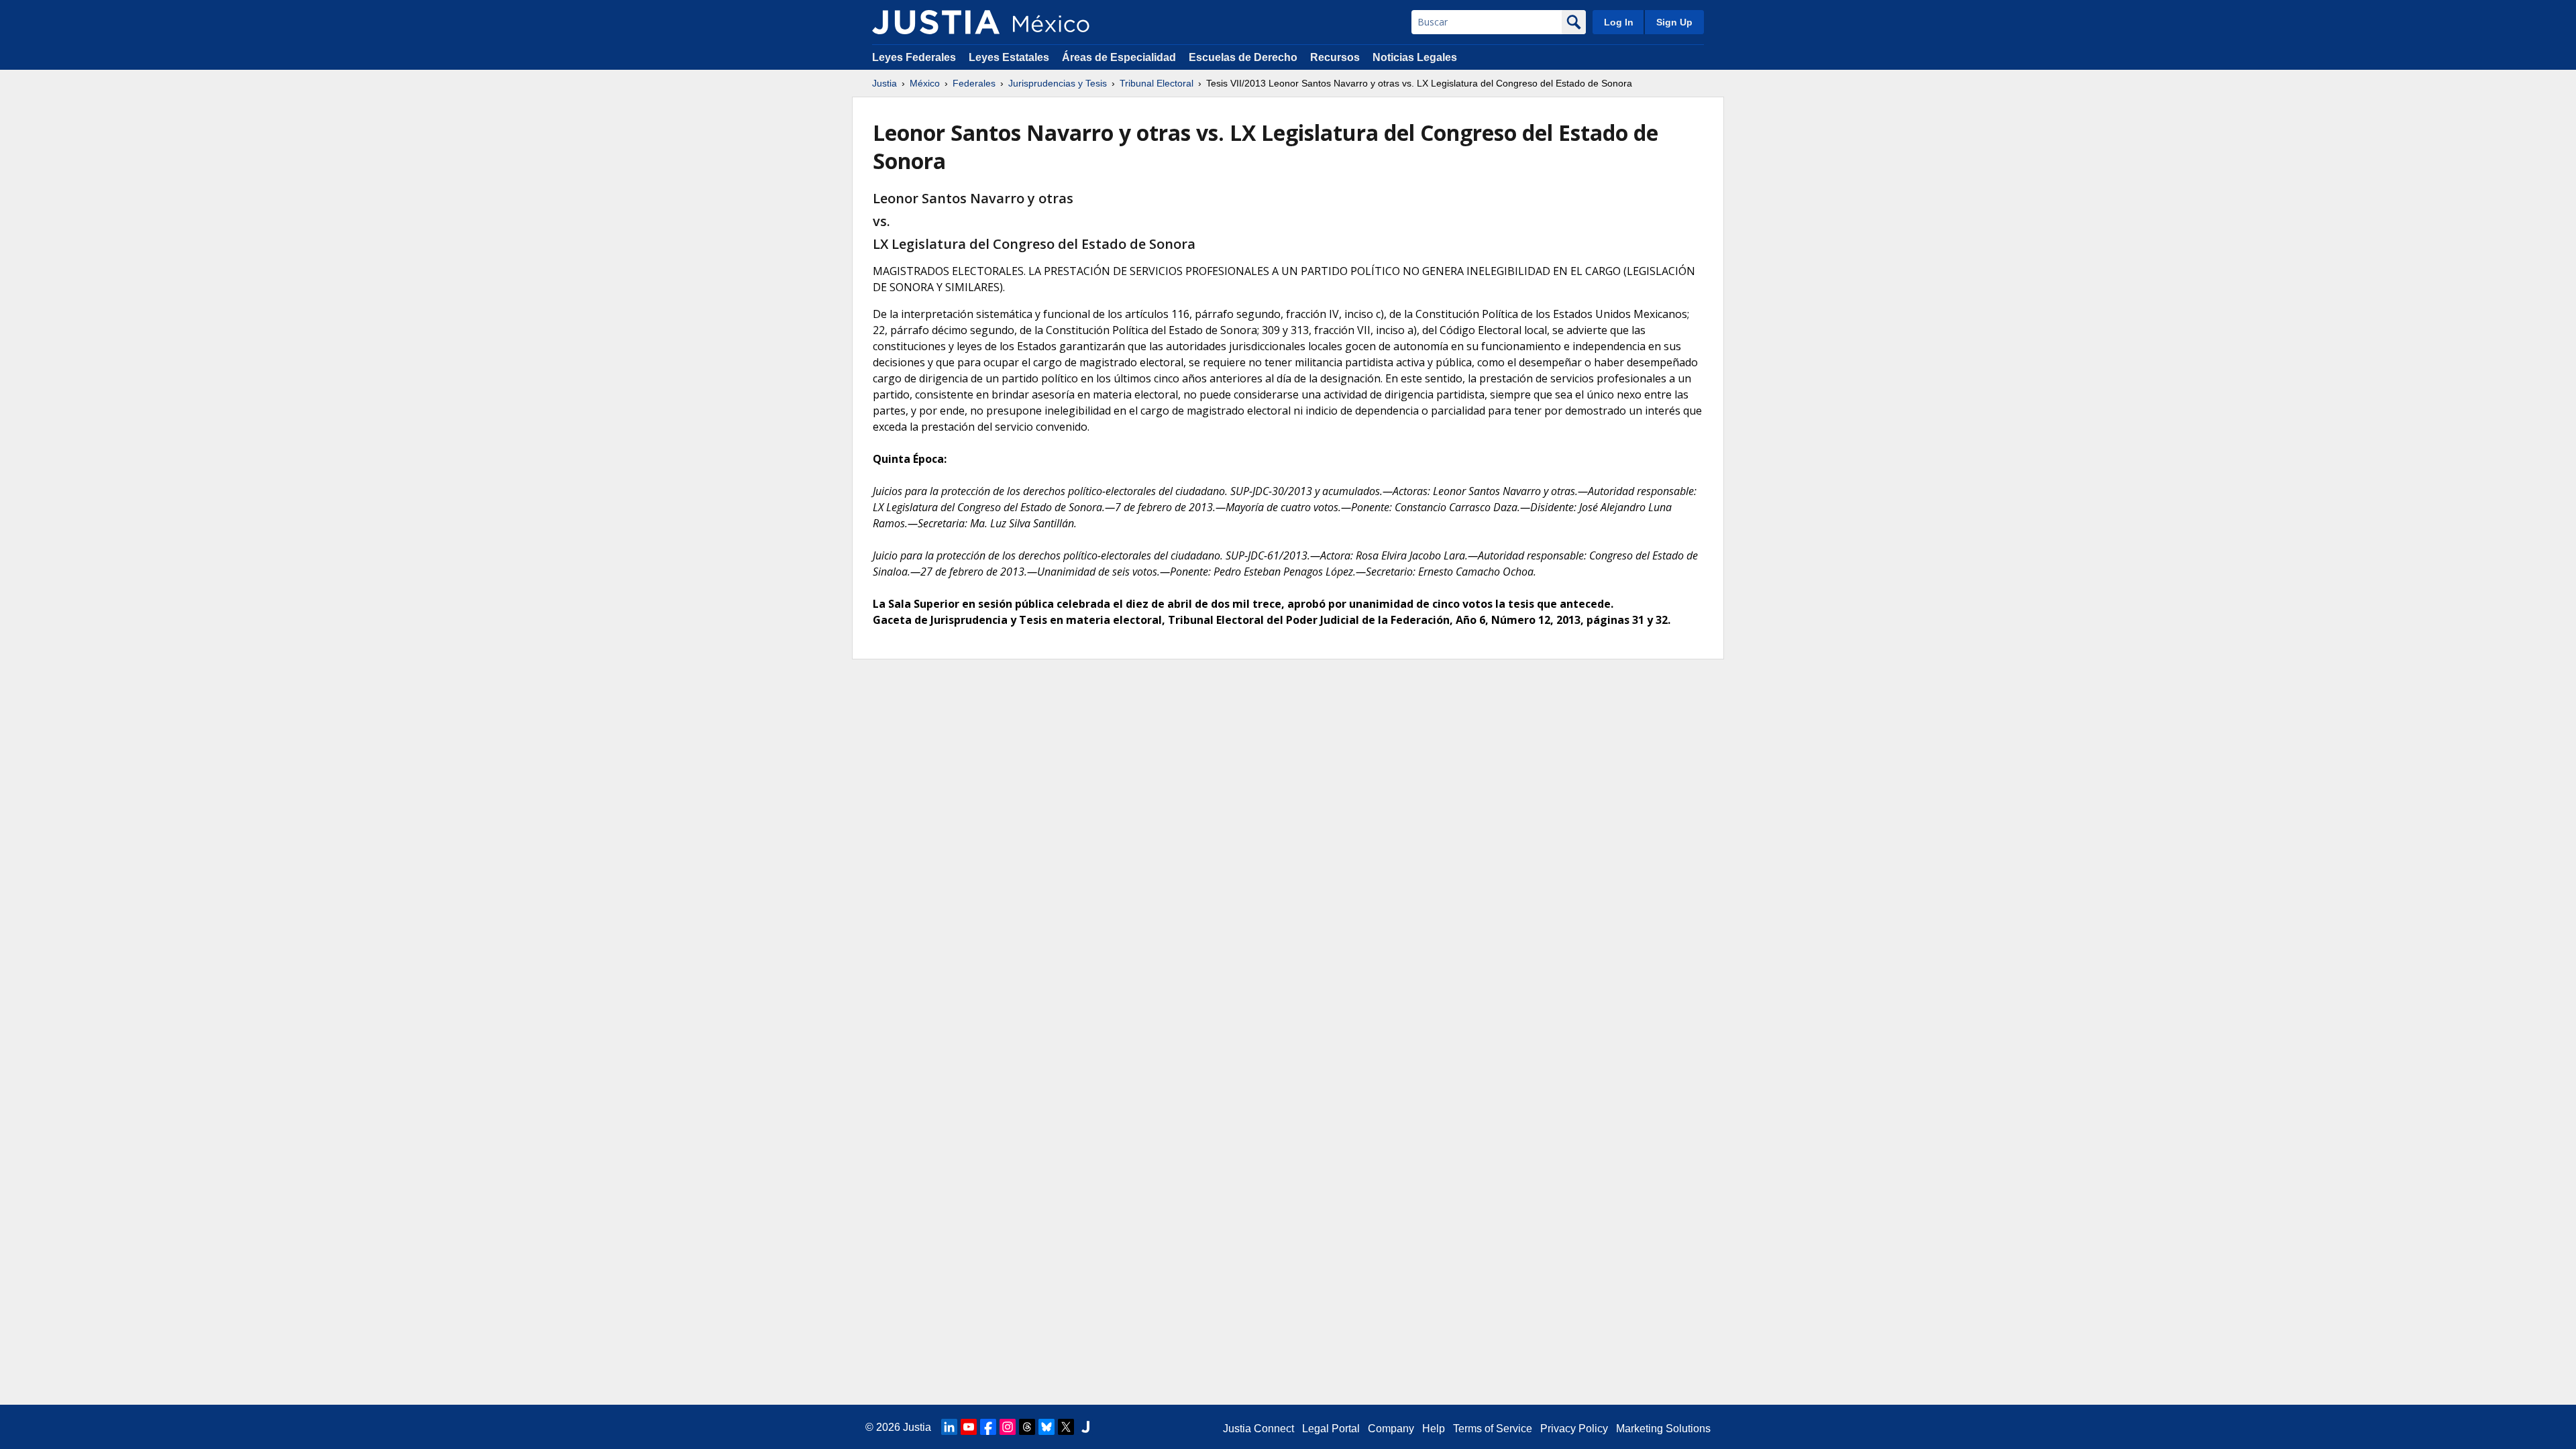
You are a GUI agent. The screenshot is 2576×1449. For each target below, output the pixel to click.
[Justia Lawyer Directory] (1085, 1427)
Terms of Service (1493, 1429)
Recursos (1335, 57)
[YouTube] (969, 1427)
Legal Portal (1331, 1429)
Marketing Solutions (1663, 1429)
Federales (974, 83)
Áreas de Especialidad (1119, 57)
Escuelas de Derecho (1243, 57)
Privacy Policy (1574, 1429)
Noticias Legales (1415, 57)
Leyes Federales (914, 57)
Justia (884, 83)
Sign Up (1674, 22)
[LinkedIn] (949, 1427)
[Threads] (1027, 1427)
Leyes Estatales (1009, 57)
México (925, 83)
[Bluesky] (1046, 1427)
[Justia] (936, 22)
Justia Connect (1258, 1429)
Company (1391, 1429)
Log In (1619, 22)
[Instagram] (1008, 1427)
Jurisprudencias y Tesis (1058, 83)
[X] (1066, 1427)
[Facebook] (988, 1427)
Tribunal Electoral (1157, 83)
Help (1434, 1429)
